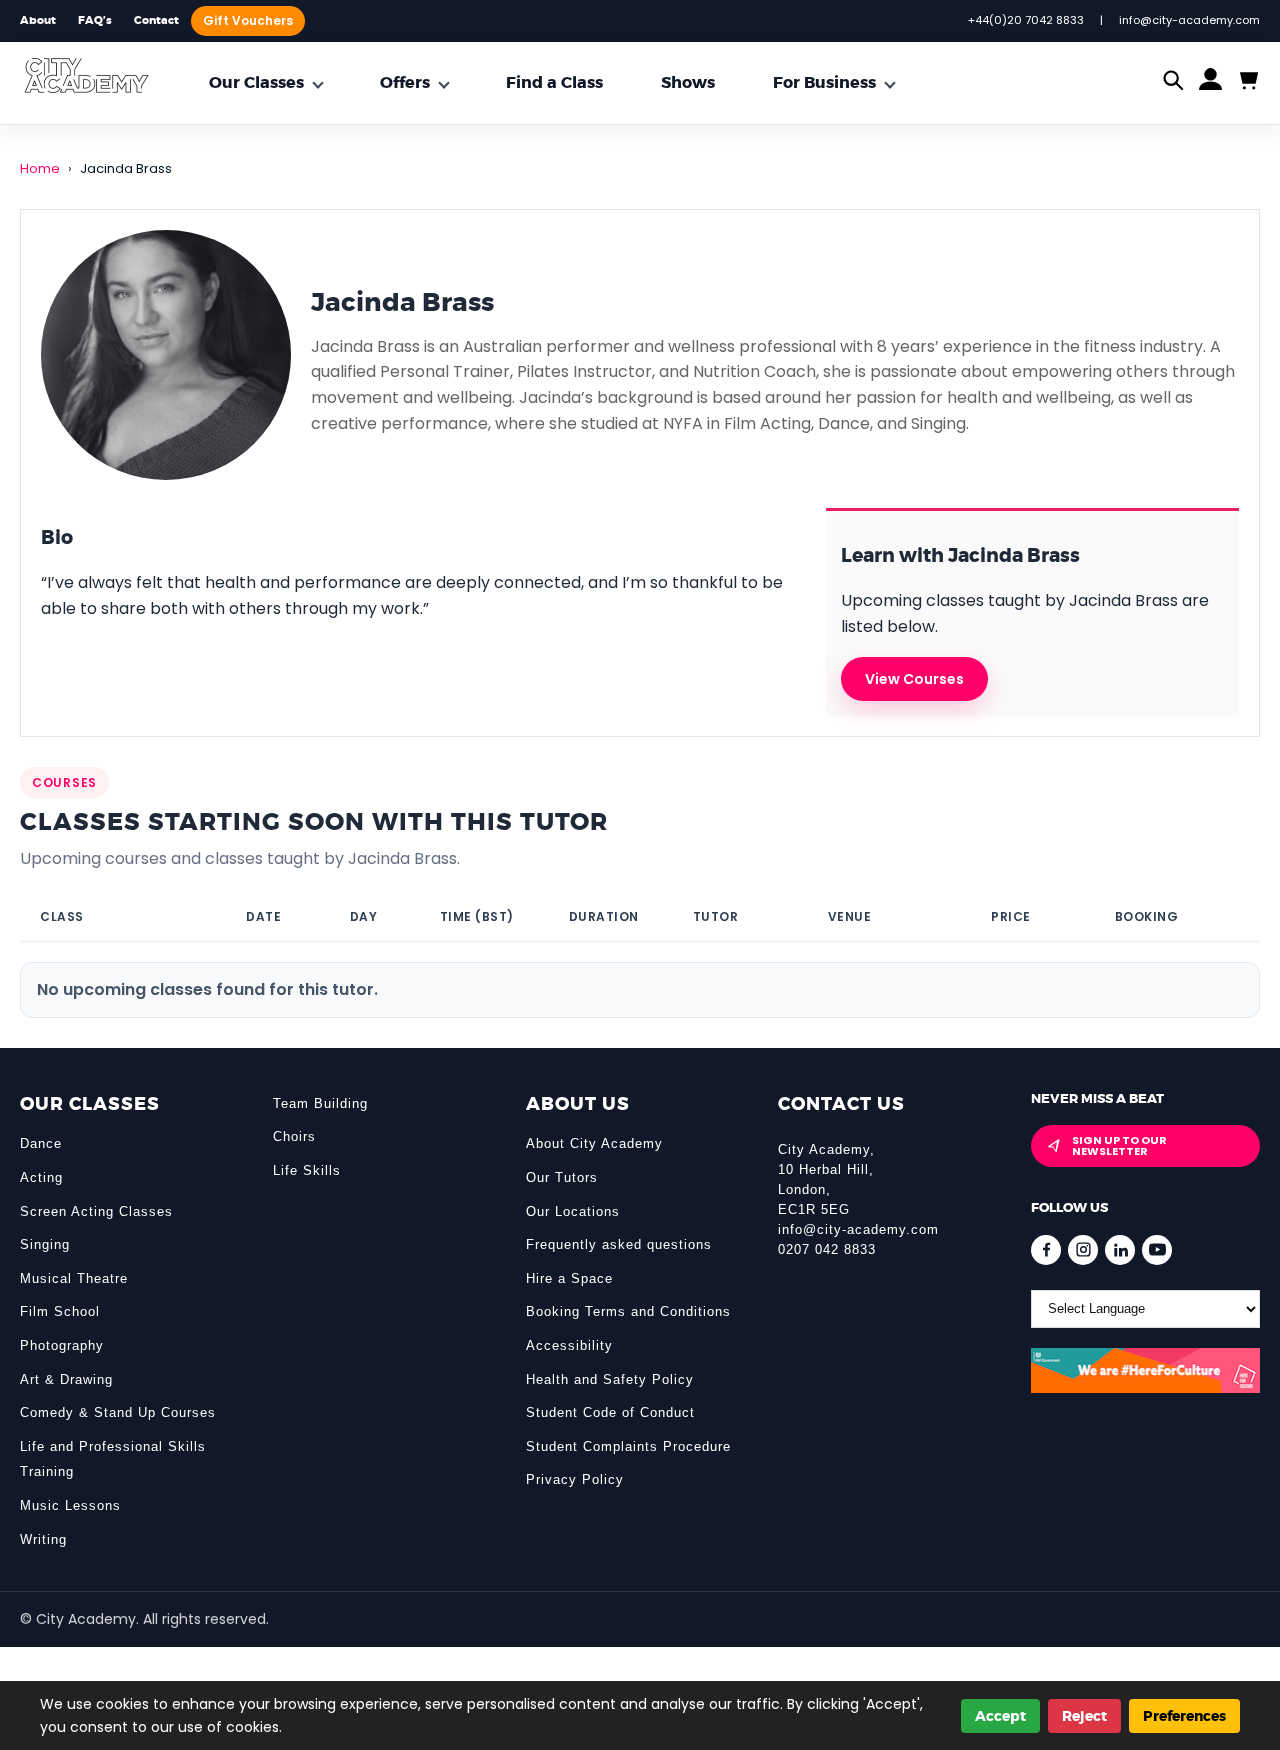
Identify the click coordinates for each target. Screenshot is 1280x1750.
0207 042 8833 (827, 1249)
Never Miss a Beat (1097, 1098)
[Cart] (1247, 81)
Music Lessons (70, 1505)
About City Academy (594, 1143)
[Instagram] (1083, 1250)
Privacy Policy (575, 1479)
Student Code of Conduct (610, 1412)
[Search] (1173, 82)
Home (40, 168)
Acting (41, 1177)
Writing (43, 1539)
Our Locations (573, 1211)
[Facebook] (1046, 1250)
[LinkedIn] (1120, 1250)
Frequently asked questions (619, 1244)
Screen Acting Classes (96, 1211)
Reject (1084, 1716)
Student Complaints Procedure (628, 1446)
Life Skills (307, 1170)
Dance (41, 1143)
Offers (405, 82)
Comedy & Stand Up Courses (118, 1412)
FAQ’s (95, 20)
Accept (1000, 1716)
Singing (45, 1244)
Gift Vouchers (248, 20)
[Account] (1210, 83)
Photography (62, 1345)
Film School (60, 1311)
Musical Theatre (74, 1278)
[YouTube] (1157, 1250)
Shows (688, 82)
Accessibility (569, 1345)
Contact (156, 20)
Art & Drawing (66, 1379)
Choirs (294, 1136)
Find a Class (554, 82)
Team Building (320, 1103)
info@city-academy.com (858, 1229)
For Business (824, 82)
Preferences (1184, 1716)
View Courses (914, 679)
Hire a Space (569, 1278)
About (38, 20)
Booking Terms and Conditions (628, 1311)
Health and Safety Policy (610, 1379)
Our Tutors (562, 1177)
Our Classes (256, 82)
